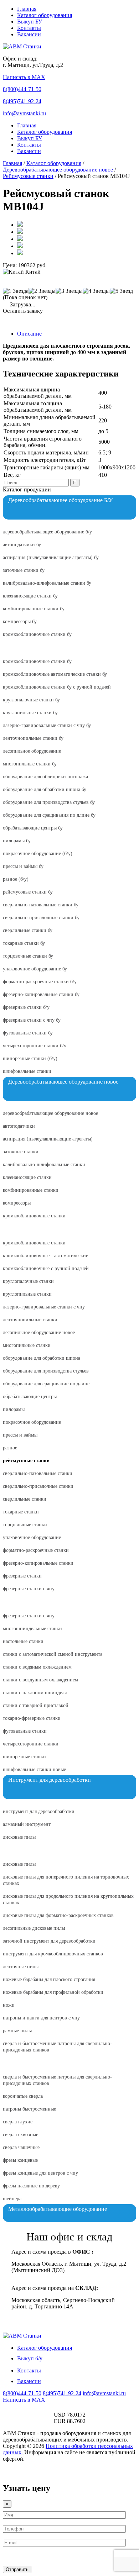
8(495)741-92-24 (22, 101)
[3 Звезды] (69, 291)
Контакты (29, 28)
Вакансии (29, 34)
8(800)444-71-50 (22, 89)
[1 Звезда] (16, 291)
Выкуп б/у (30, 2358)
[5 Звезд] (121, 291)
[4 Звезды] (96, 291)
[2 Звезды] (42, 291)
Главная (27, 9)
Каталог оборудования (45, 15)
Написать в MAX (24, 77)
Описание (29, 334)
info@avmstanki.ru (24, 113)
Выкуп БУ (30, 22)
